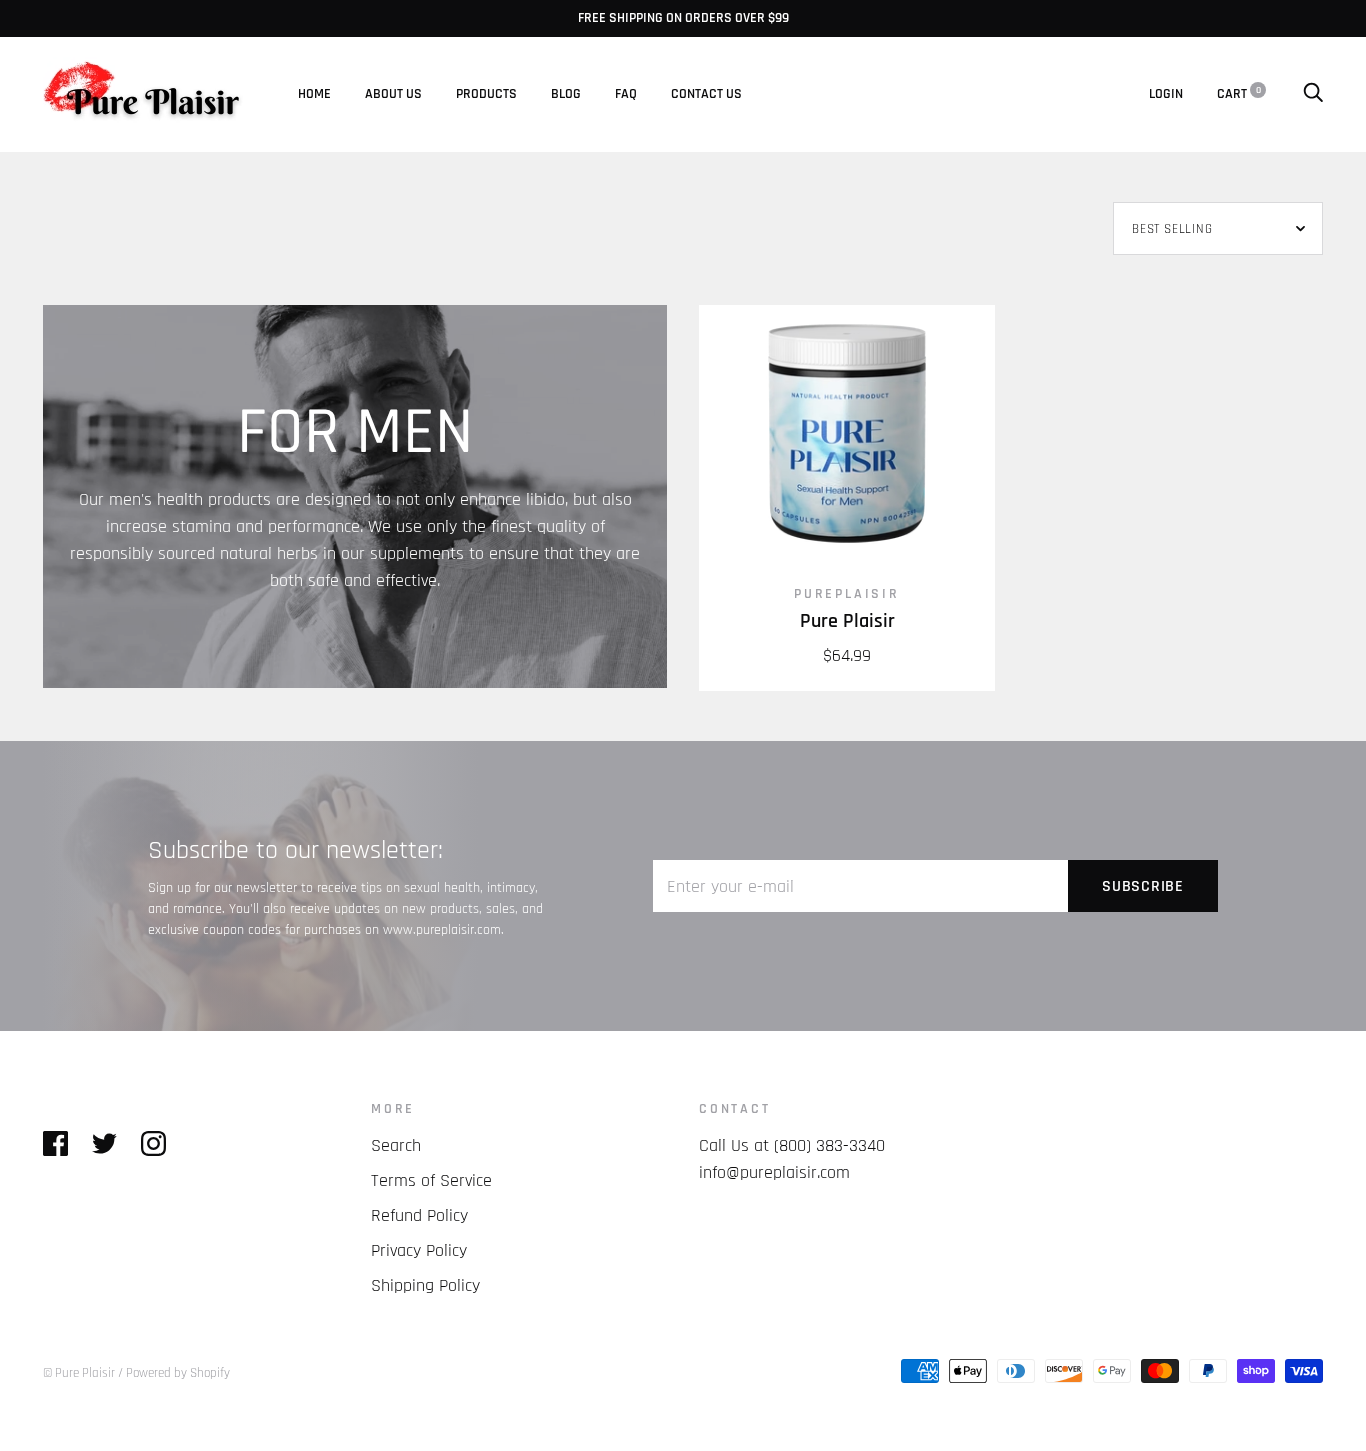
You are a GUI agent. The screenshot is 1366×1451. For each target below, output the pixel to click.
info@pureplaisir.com (774, 1172)
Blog (566, 94)
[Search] (1313, 94)
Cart (1239, 94)
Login (1166, 94)
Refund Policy (419, 1215)
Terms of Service (431, 1180)
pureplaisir (847, 594)
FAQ (626, 94)
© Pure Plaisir (79, 1373)
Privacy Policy (419, 1250)
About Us (393, 94)
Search (396, 1145)
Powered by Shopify (178, 1373)
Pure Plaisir (847, 621)
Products (486, 94)
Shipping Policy (425, 1285)
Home (314, 94)
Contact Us (706, 94)
